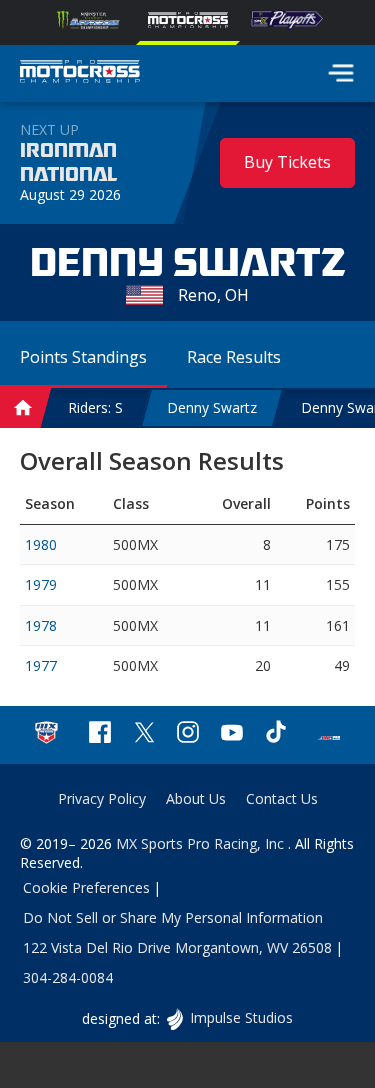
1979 (41, 584)
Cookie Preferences (86, 887)
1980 (41, 544)
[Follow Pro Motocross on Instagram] (188, 734)
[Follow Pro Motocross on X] (144, 734)
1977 (41, 665)
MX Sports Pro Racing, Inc (202, 843)
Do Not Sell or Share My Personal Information (173, 917)
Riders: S (95, 407)
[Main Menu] (341, 73)
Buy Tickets (287, 162)
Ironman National (68, 163)
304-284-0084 (68, 977)
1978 (41, 625)
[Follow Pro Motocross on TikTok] (276, 734)
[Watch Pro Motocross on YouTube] (232, 734)
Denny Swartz (212, 407)
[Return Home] (80, 74)
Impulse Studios (241, 1017)
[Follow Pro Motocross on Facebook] (100, 734)
